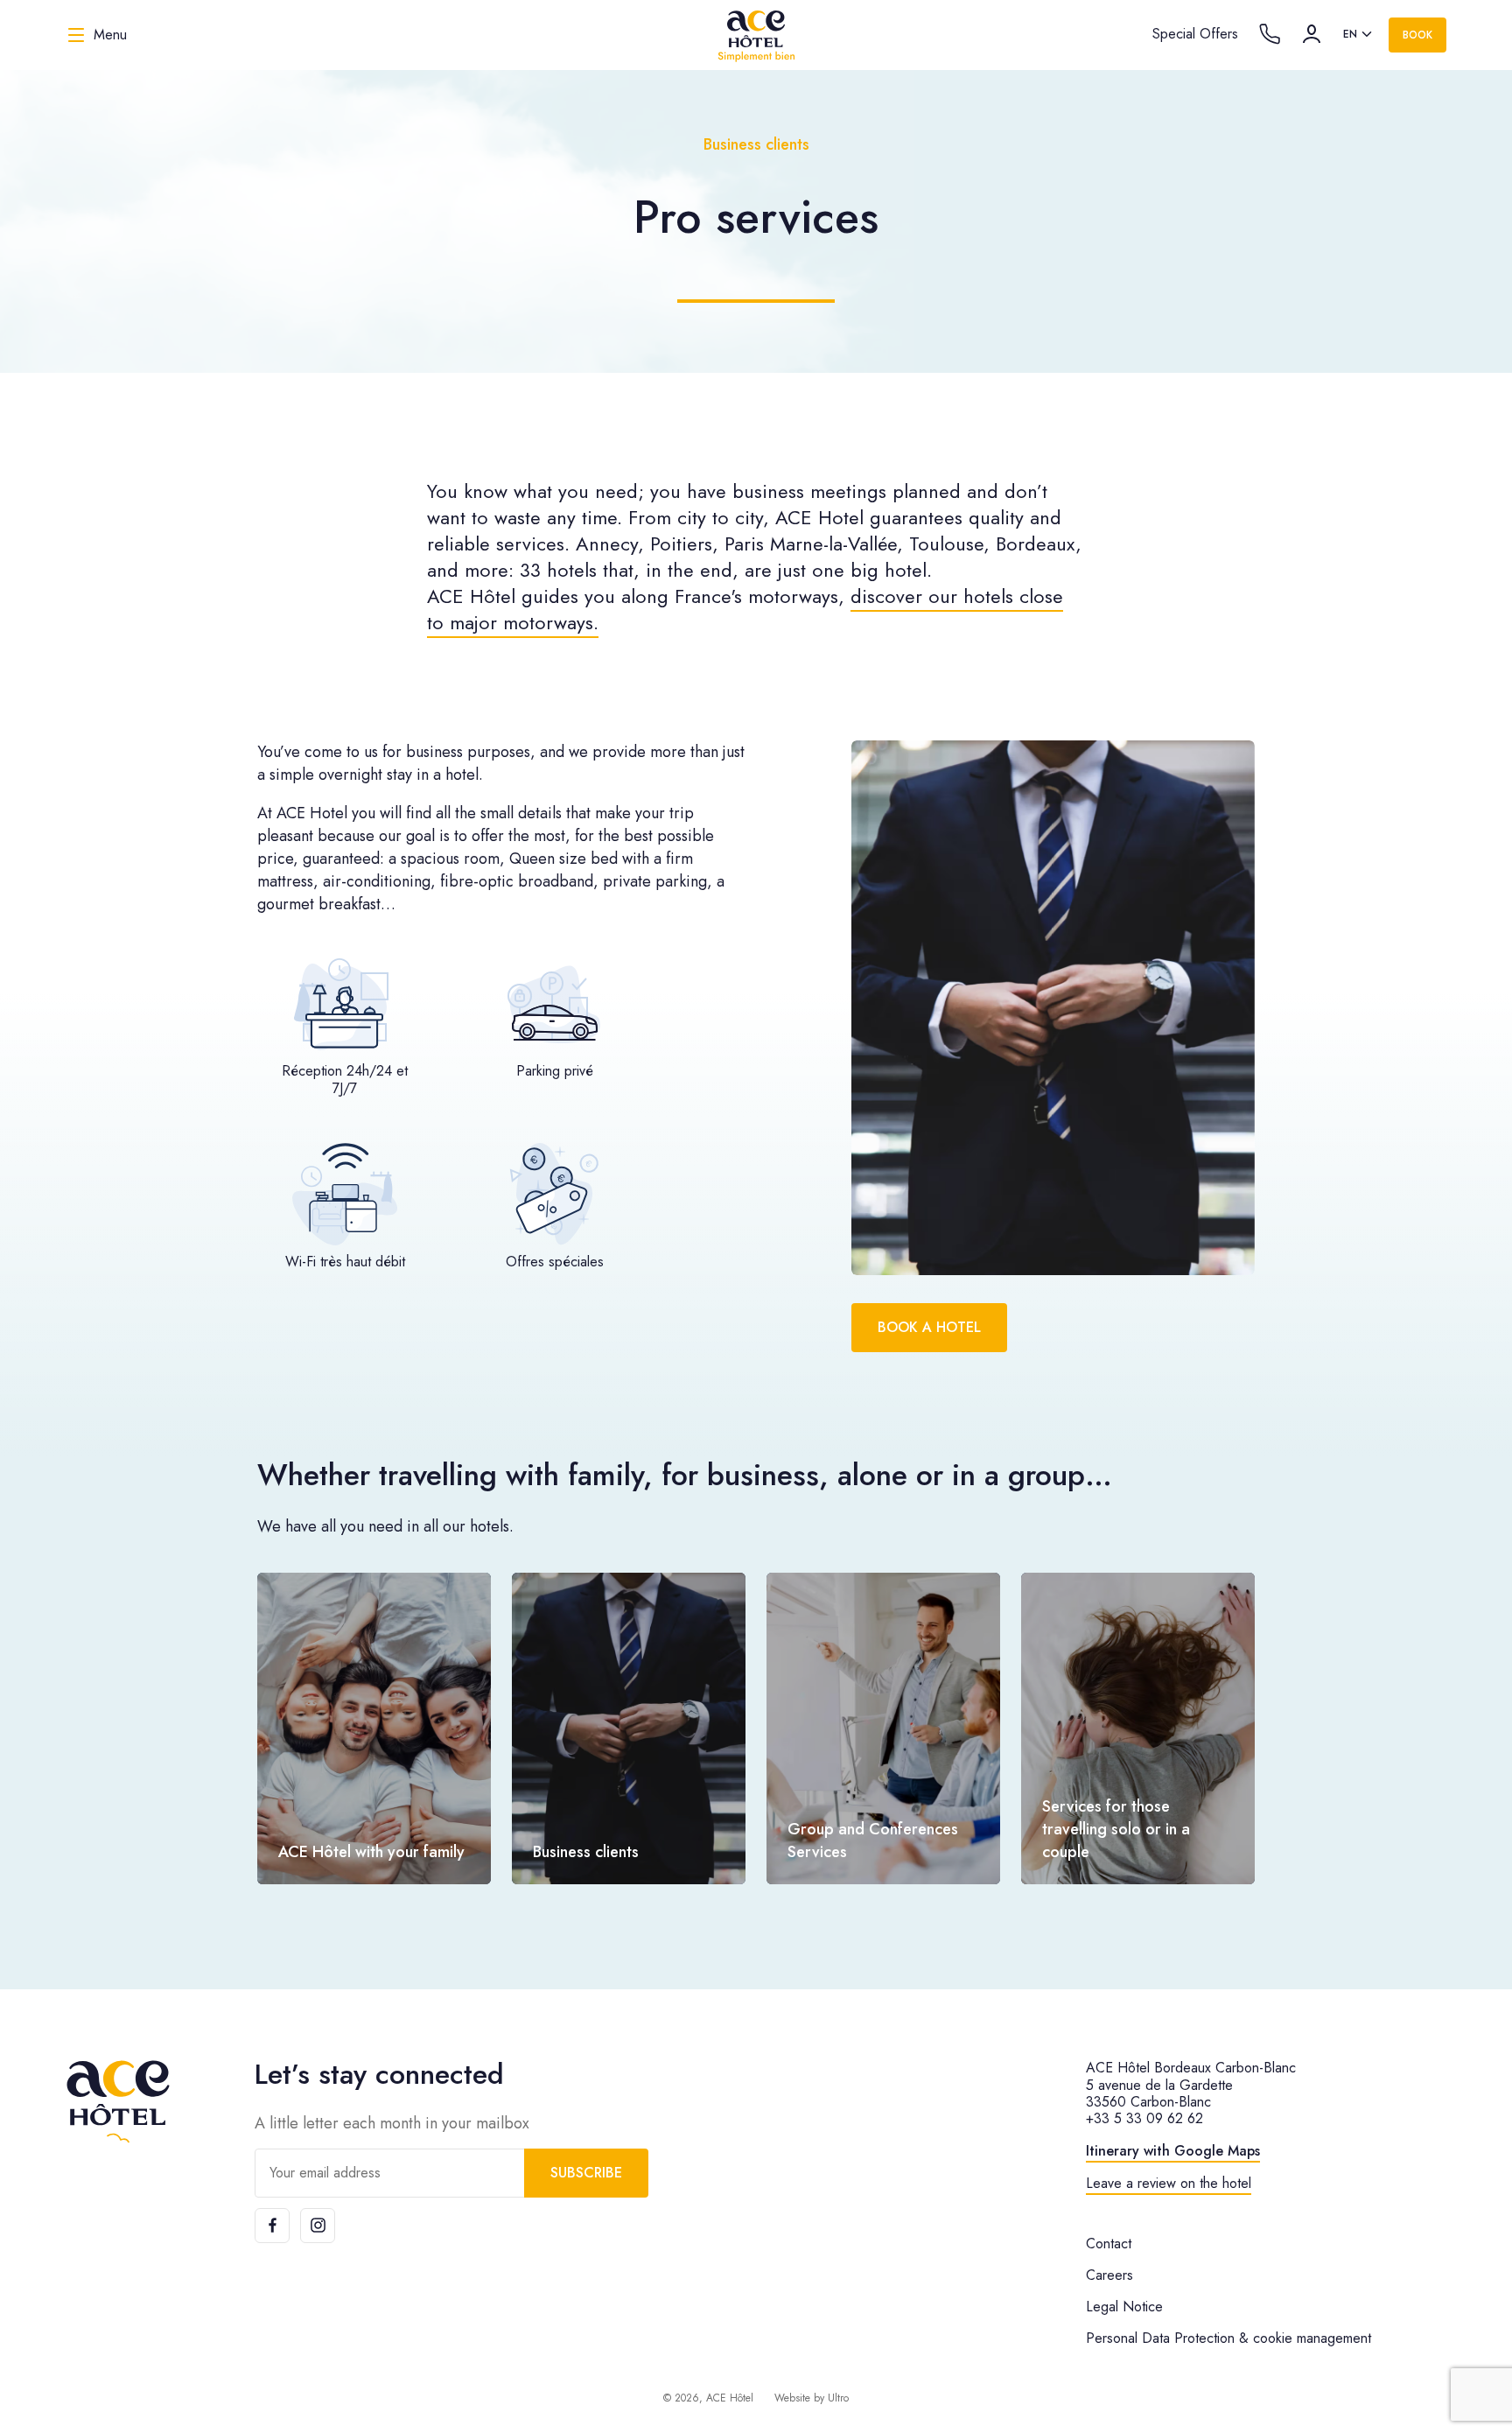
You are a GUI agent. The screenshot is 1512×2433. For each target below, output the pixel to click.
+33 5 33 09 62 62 (1144, 2118)
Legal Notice (1124, 2307)
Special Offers (1195, 34)
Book (1417, 35)
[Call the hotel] (1270, 34)
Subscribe (586, 2173)
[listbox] (1359, 35)
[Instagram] (318, 2226)
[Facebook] (272, 2226)
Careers (1109, 2275)
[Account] (1312, 34)
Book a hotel (929, 1327)
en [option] (1350, 34)
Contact (1109, 2244)
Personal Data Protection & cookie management (1228, 2338)
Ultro (838, 2398)
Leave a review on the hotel (1169, 2183)
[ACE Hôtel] (756, 35)
